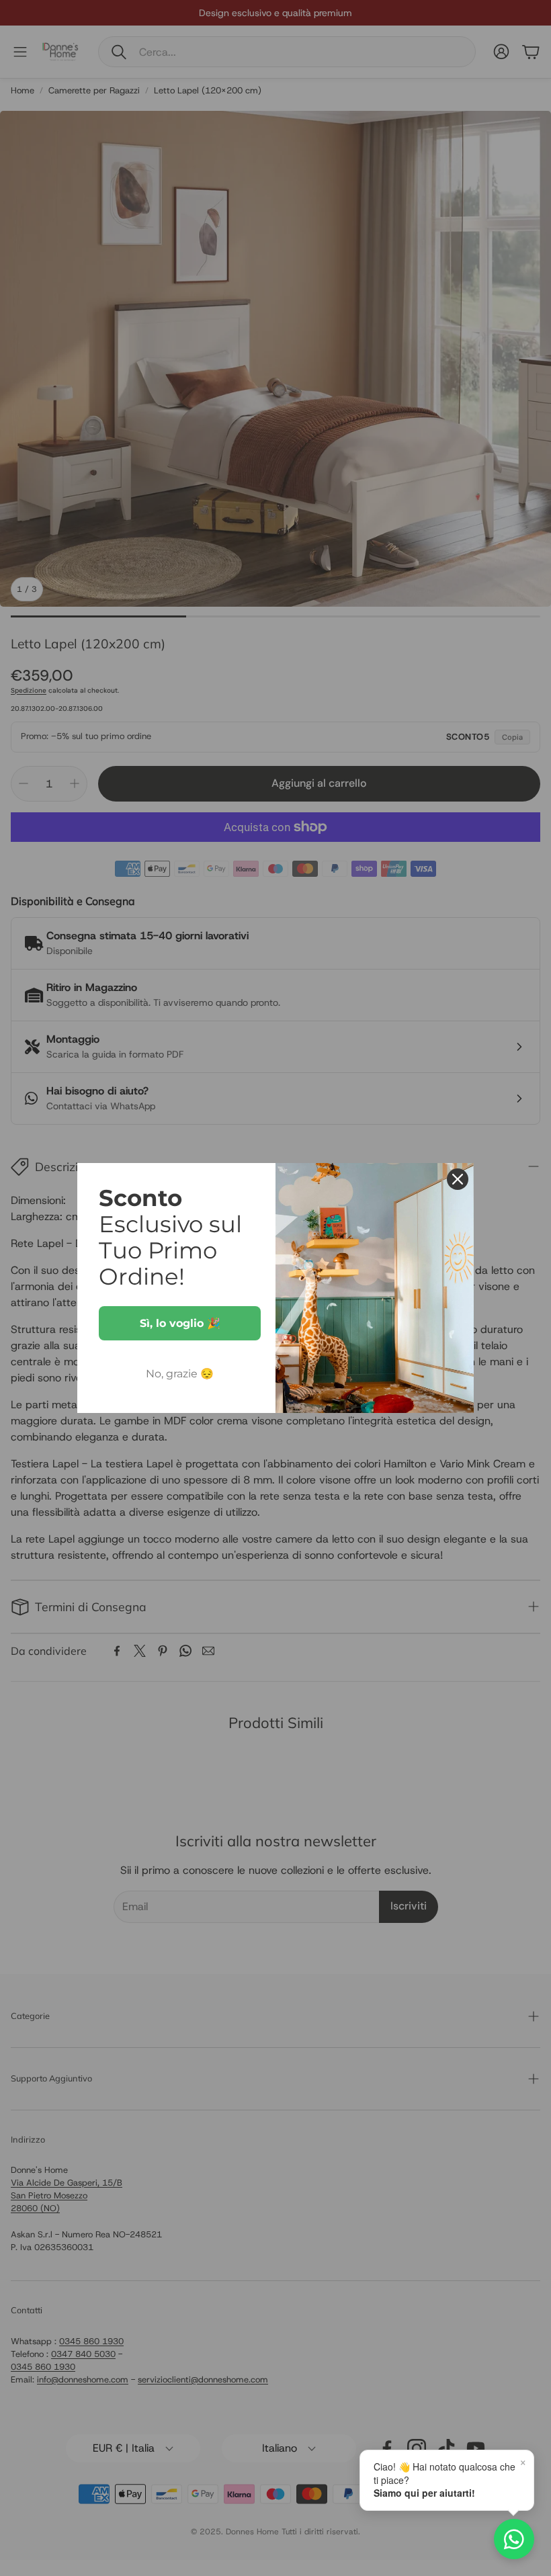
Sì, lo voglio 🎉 (180, 1323)
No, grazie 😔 (180, 1374)
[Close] (458, 1179)
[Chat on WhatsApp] (514, 2539)
